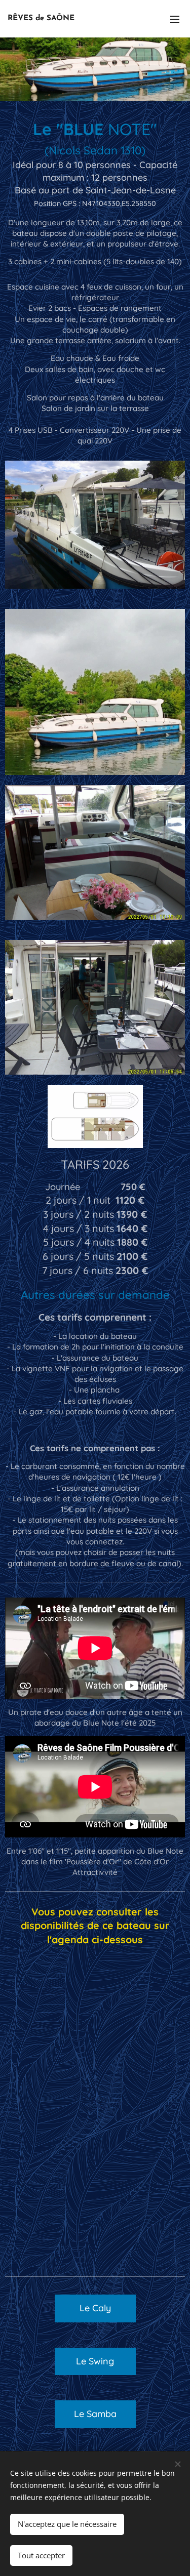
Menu (175, 19)
